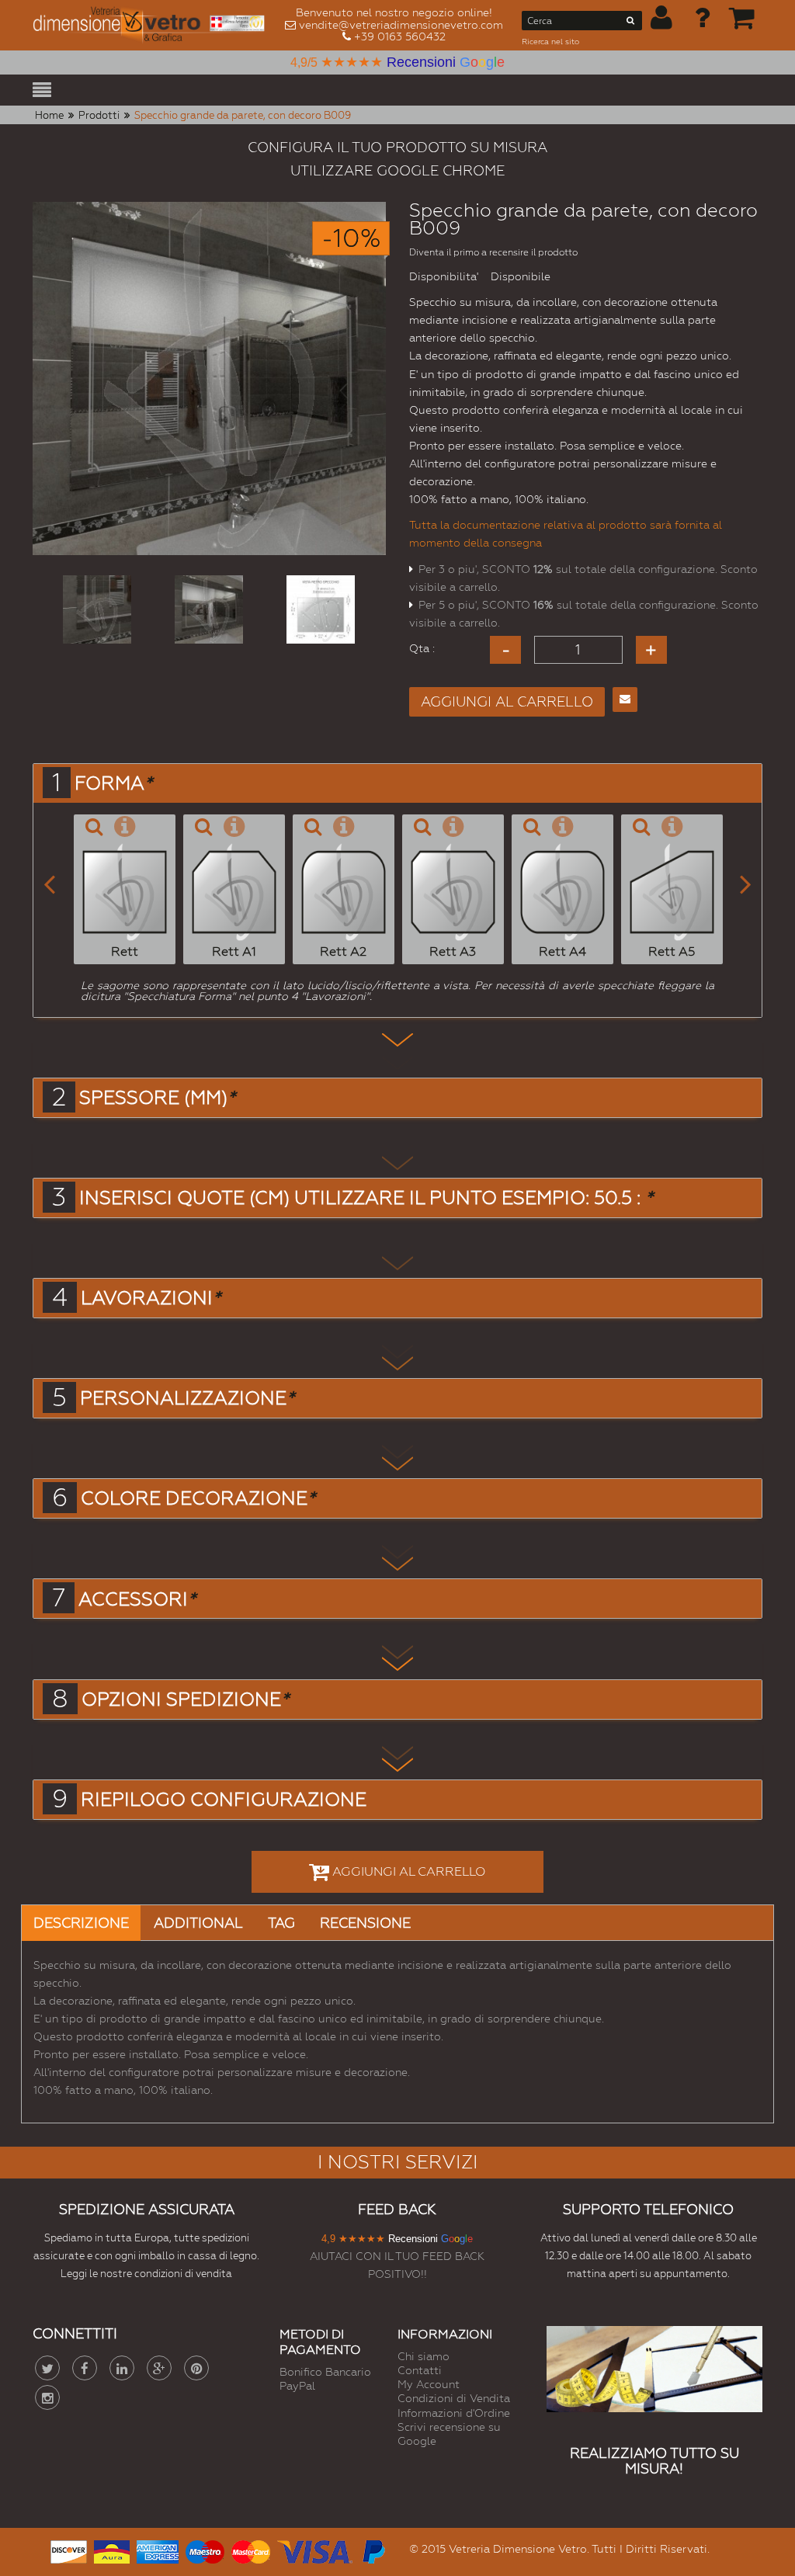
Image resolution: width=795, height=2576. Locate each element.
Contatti (420, 2370)
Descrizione (81, 1923)
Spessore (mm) (157, 1098)
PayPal (297, 2386)
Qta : (422, 648)
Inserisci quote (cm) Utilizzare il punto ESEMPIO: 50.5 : (366, 1198)
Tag (281, 1923)
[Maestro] (205, 2550)
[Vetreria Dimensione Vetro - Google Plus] (159, 2368)
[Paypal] (373, 2550)
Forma (113, 783)
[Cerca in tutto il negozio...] (631, 23)
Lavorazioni (151, 1298)
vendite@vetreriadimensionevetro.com (401, 25)
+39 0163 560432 (400, 36)
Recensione (365, 1923)
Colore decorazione (198, 1498)
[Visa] (315, 2550)
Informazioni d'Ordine (454, 2413)
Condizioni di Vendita (454, 2398)
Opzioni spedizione (185, 1699)
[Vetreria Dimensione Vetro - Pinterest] (196, 2368)
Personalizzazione (187, 1398)
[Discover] (69, 2550)
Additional (198, 1923)
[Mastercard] (251, 2550)
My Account (429, 2384)
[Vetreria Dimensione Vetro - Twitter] (47, 2368)
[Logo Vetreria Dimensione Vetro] (153, 25)
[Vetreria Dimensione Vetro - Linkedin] (122, 2368)
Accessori (137, 1599)
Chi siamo (424, 2356)
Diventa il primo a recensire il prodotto (493, 252)
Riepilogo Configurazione (224, 1800)
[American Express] (158, 2550)
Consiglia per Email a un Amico (625, 700)
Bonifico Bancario (325, 2372)
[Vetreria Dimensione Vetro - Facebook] (85, 2368)
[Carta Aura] (112, 2550)
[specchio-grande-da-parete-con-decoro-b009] (97, 609)
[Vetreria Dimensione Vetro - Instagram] (47, 2397)
